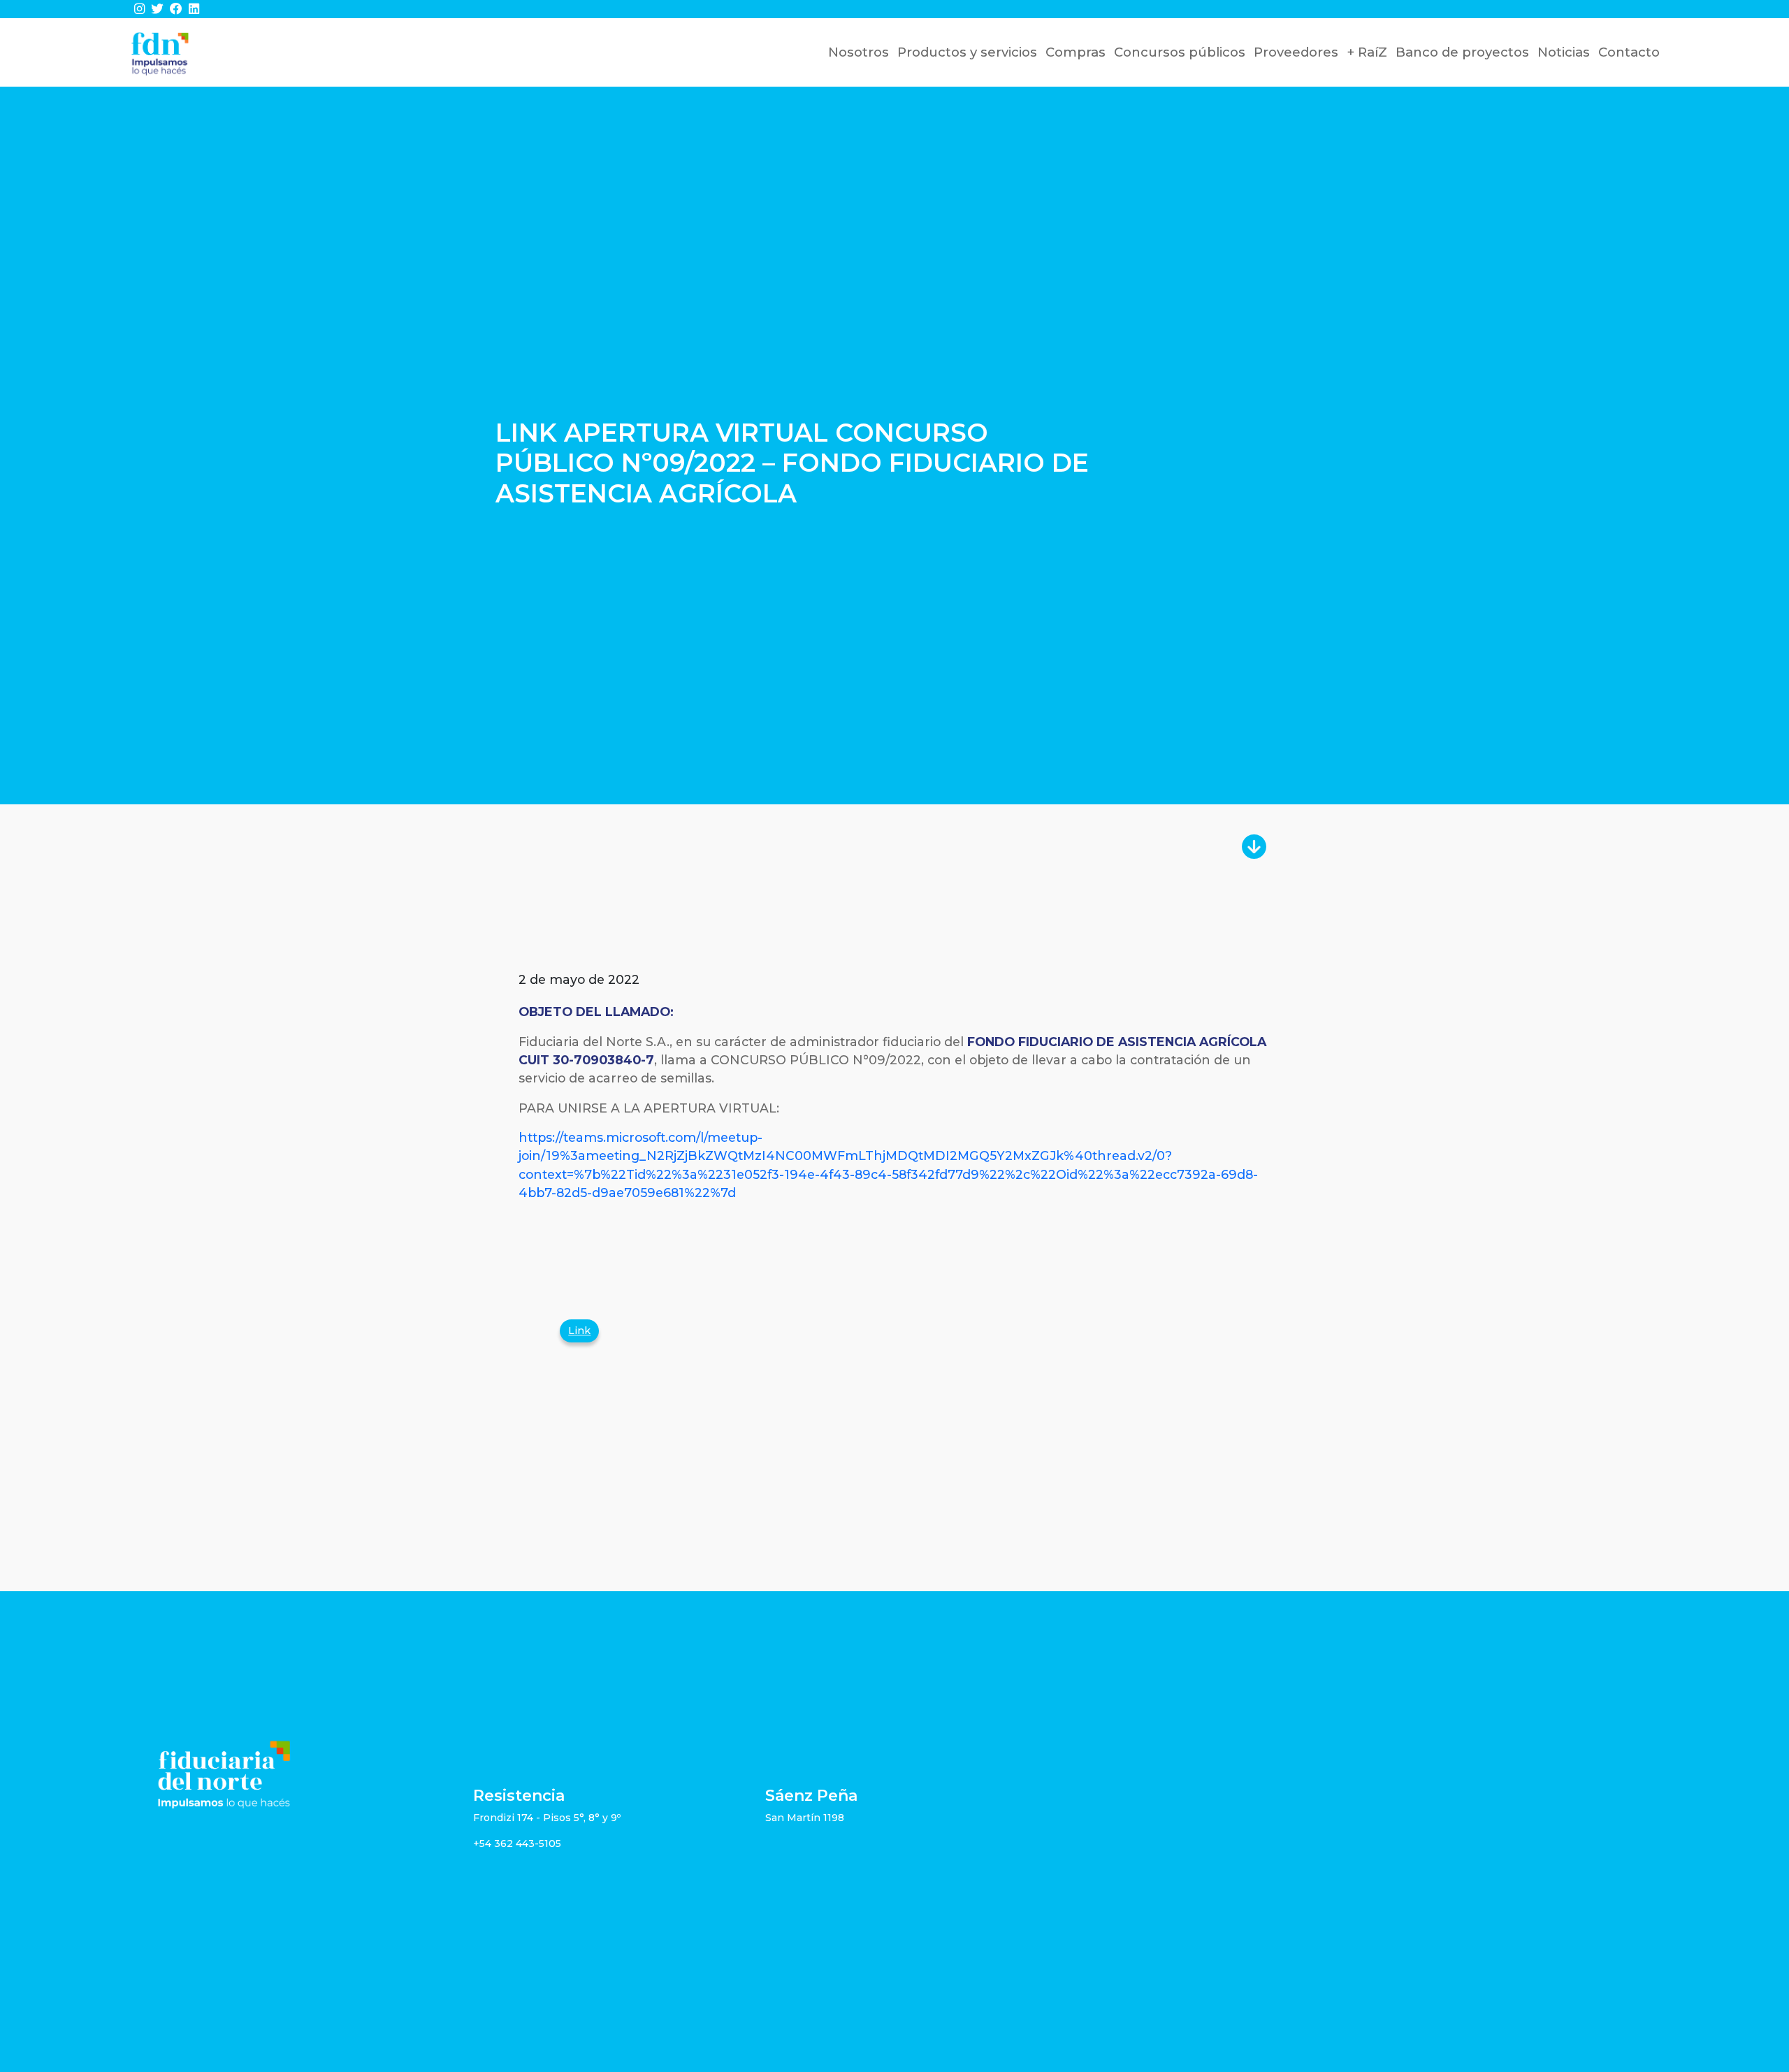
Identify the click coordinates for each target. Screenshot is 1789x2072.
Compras (1075, 52)
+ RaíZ (1367, 52)
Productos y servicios (967, 52)
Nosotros (859, 52)
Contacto (1629, 52)
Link (579, 1331)
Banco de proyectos (1462, 52)
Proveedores (1296, 52)
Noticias (1564, 52)
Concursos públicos (1180, 52)
